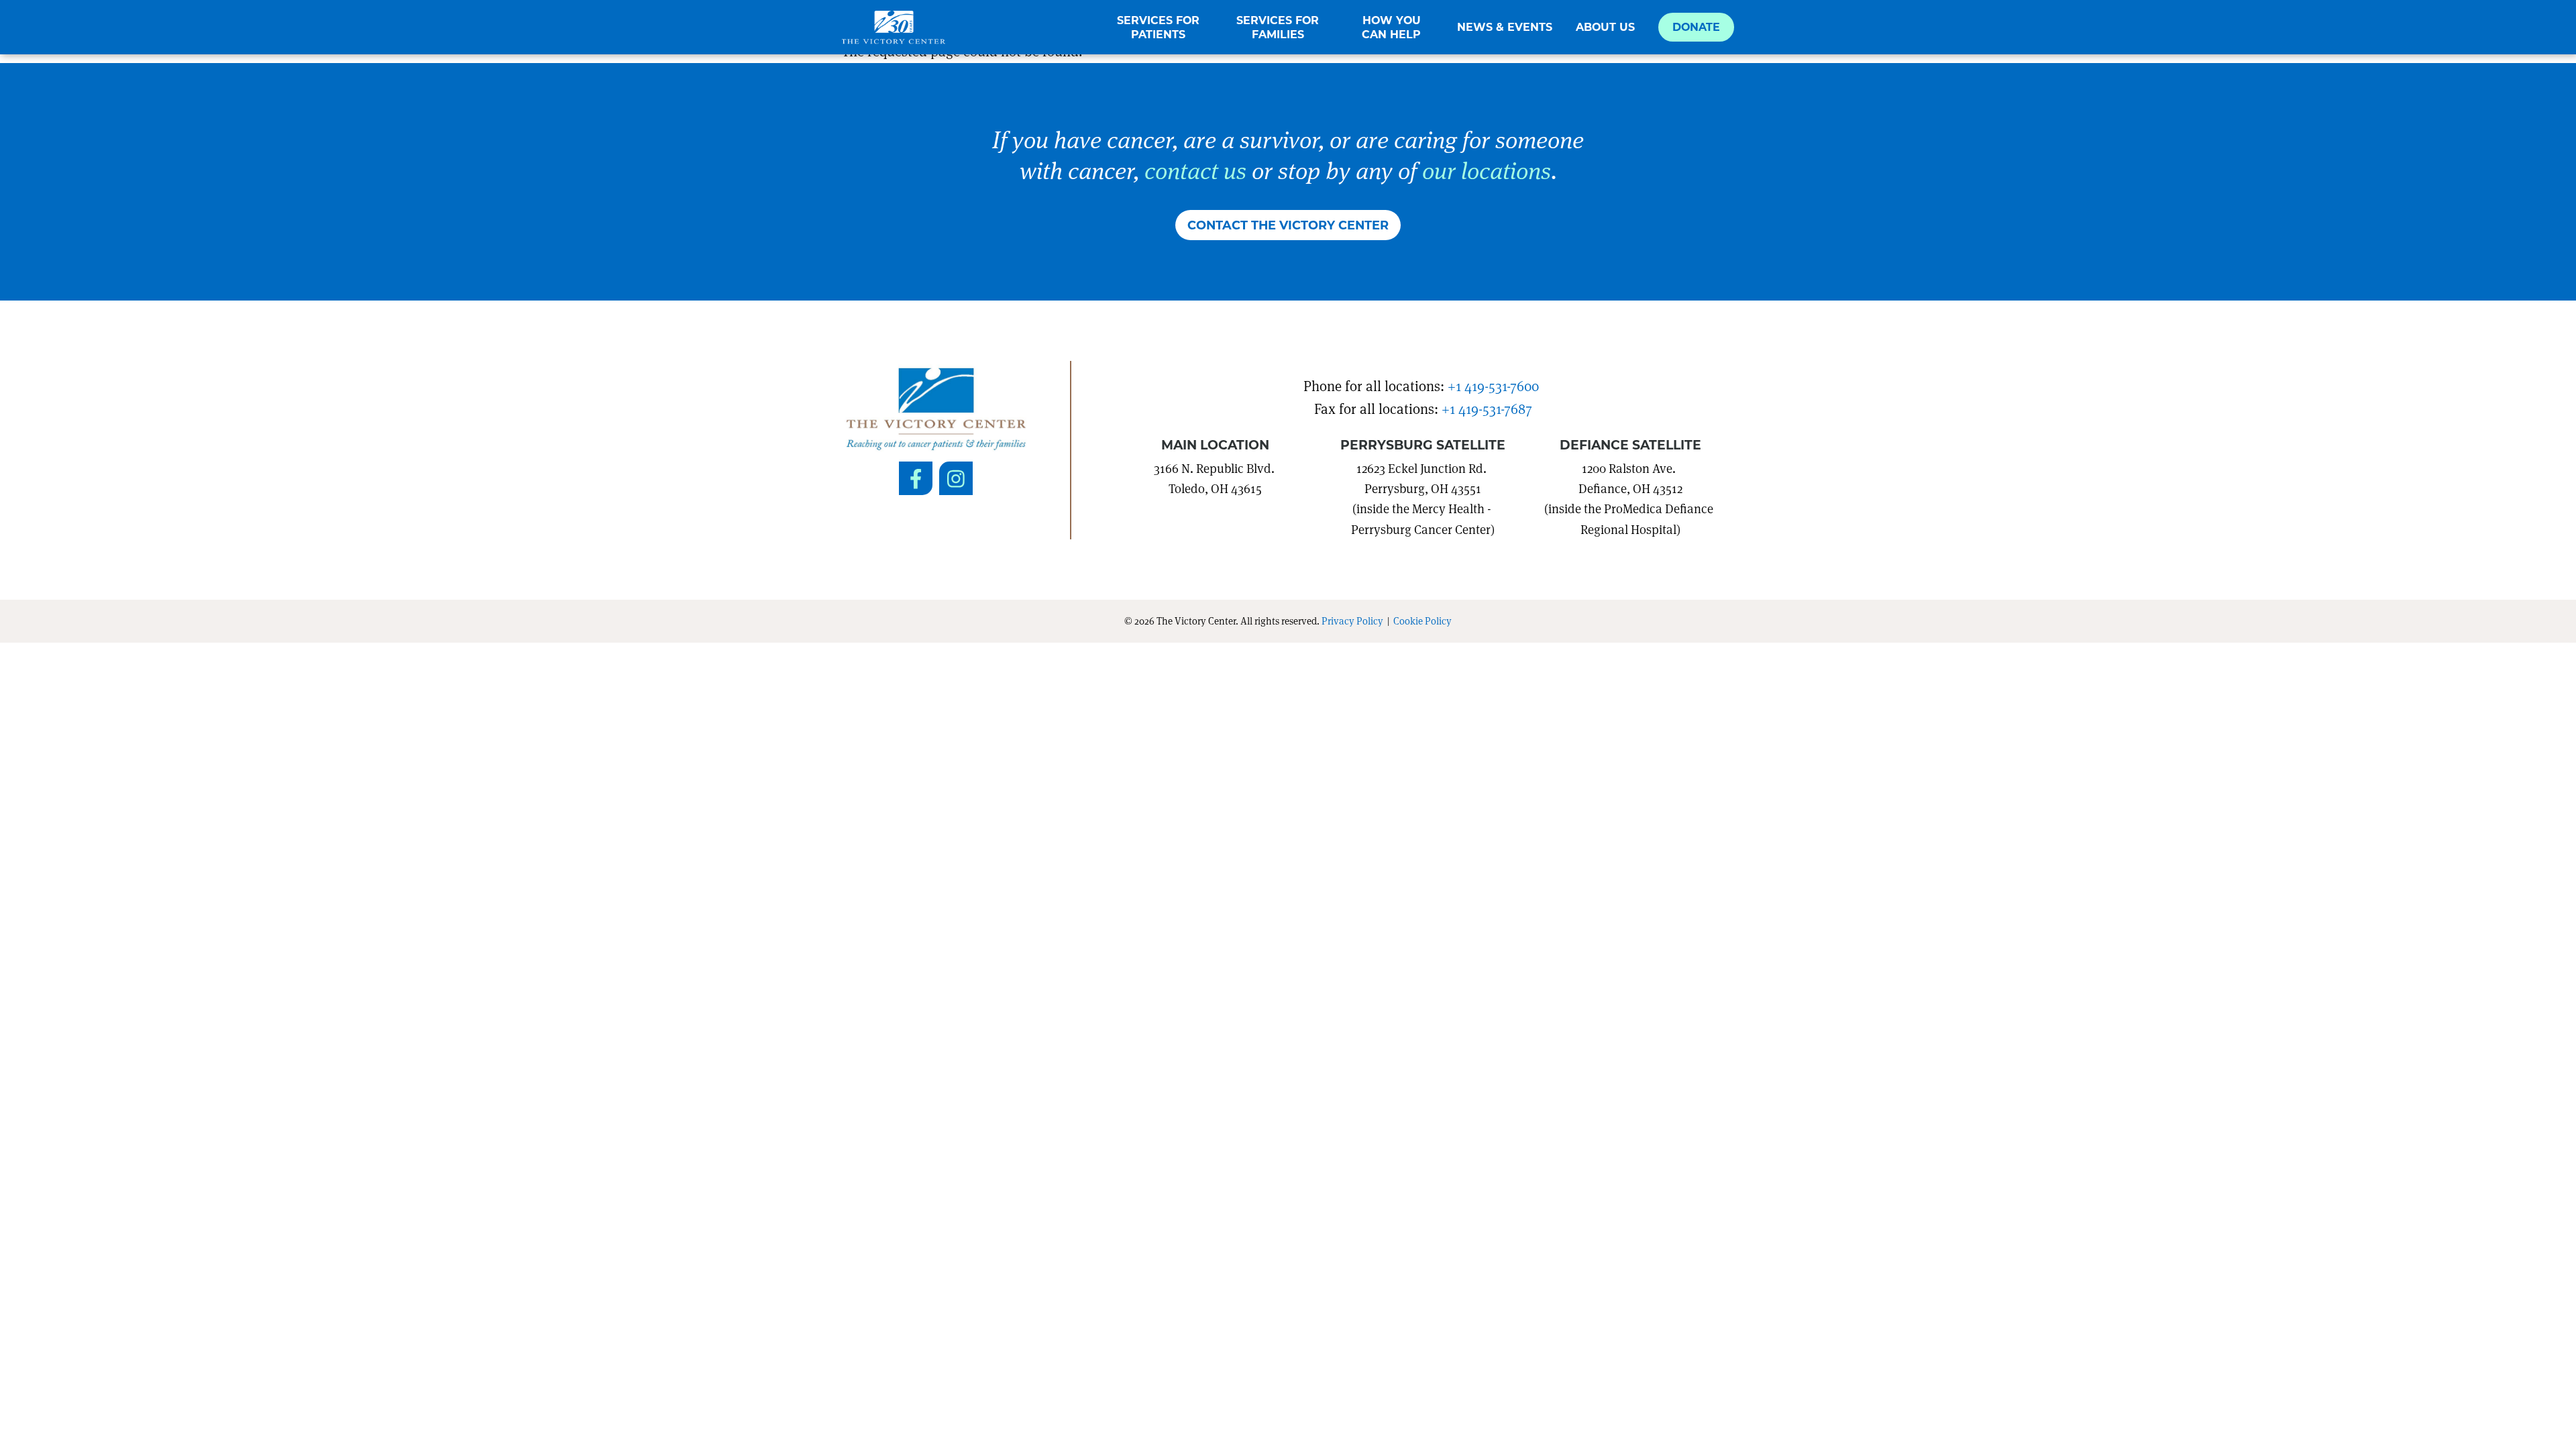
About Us (1605, 27)
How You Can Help (1391, 27)
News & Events (1505, 27)
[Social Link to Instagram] (956, 478)
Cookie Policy (1423, 621)
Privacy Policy (1352, 621)
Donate (1696, 26)
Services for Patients (1158, 27)
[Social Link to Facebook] (916, 478)
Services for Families (1278, 27)
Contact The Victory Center (1288, 225)
